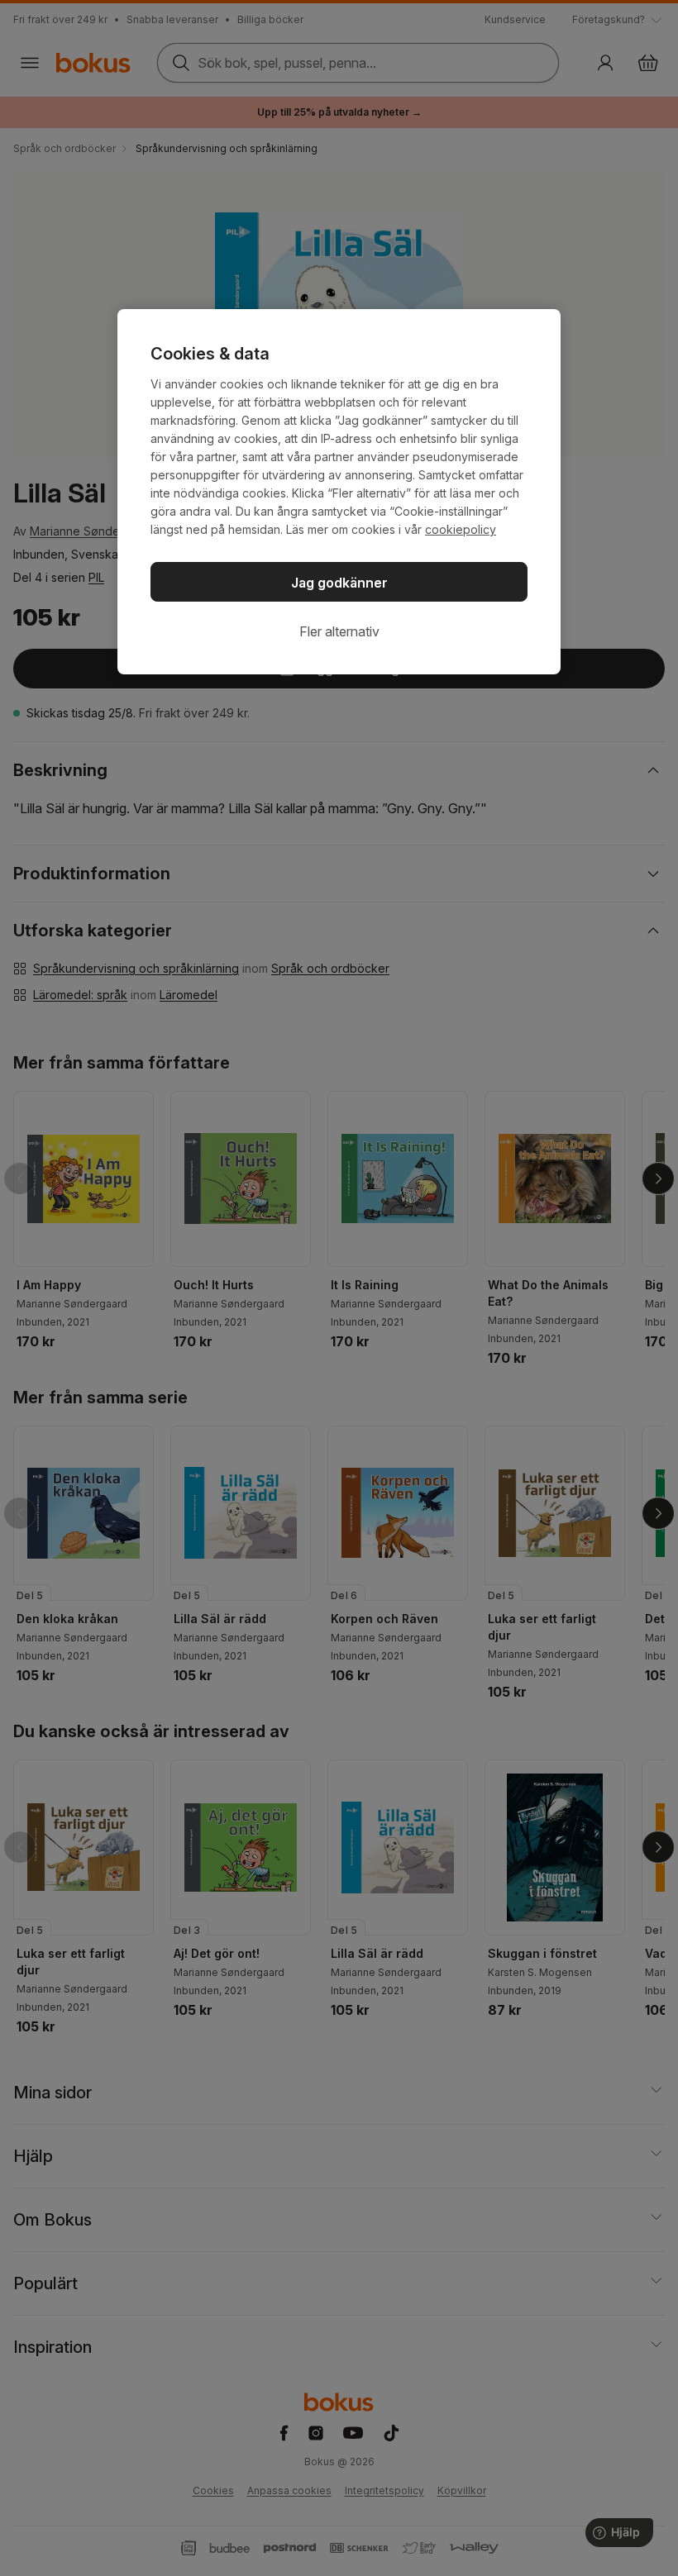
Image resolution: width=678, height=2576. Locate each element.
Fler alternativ (339, 631)
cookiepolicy (461, 529)
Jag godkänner (339, 583)
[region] (339, 492)
